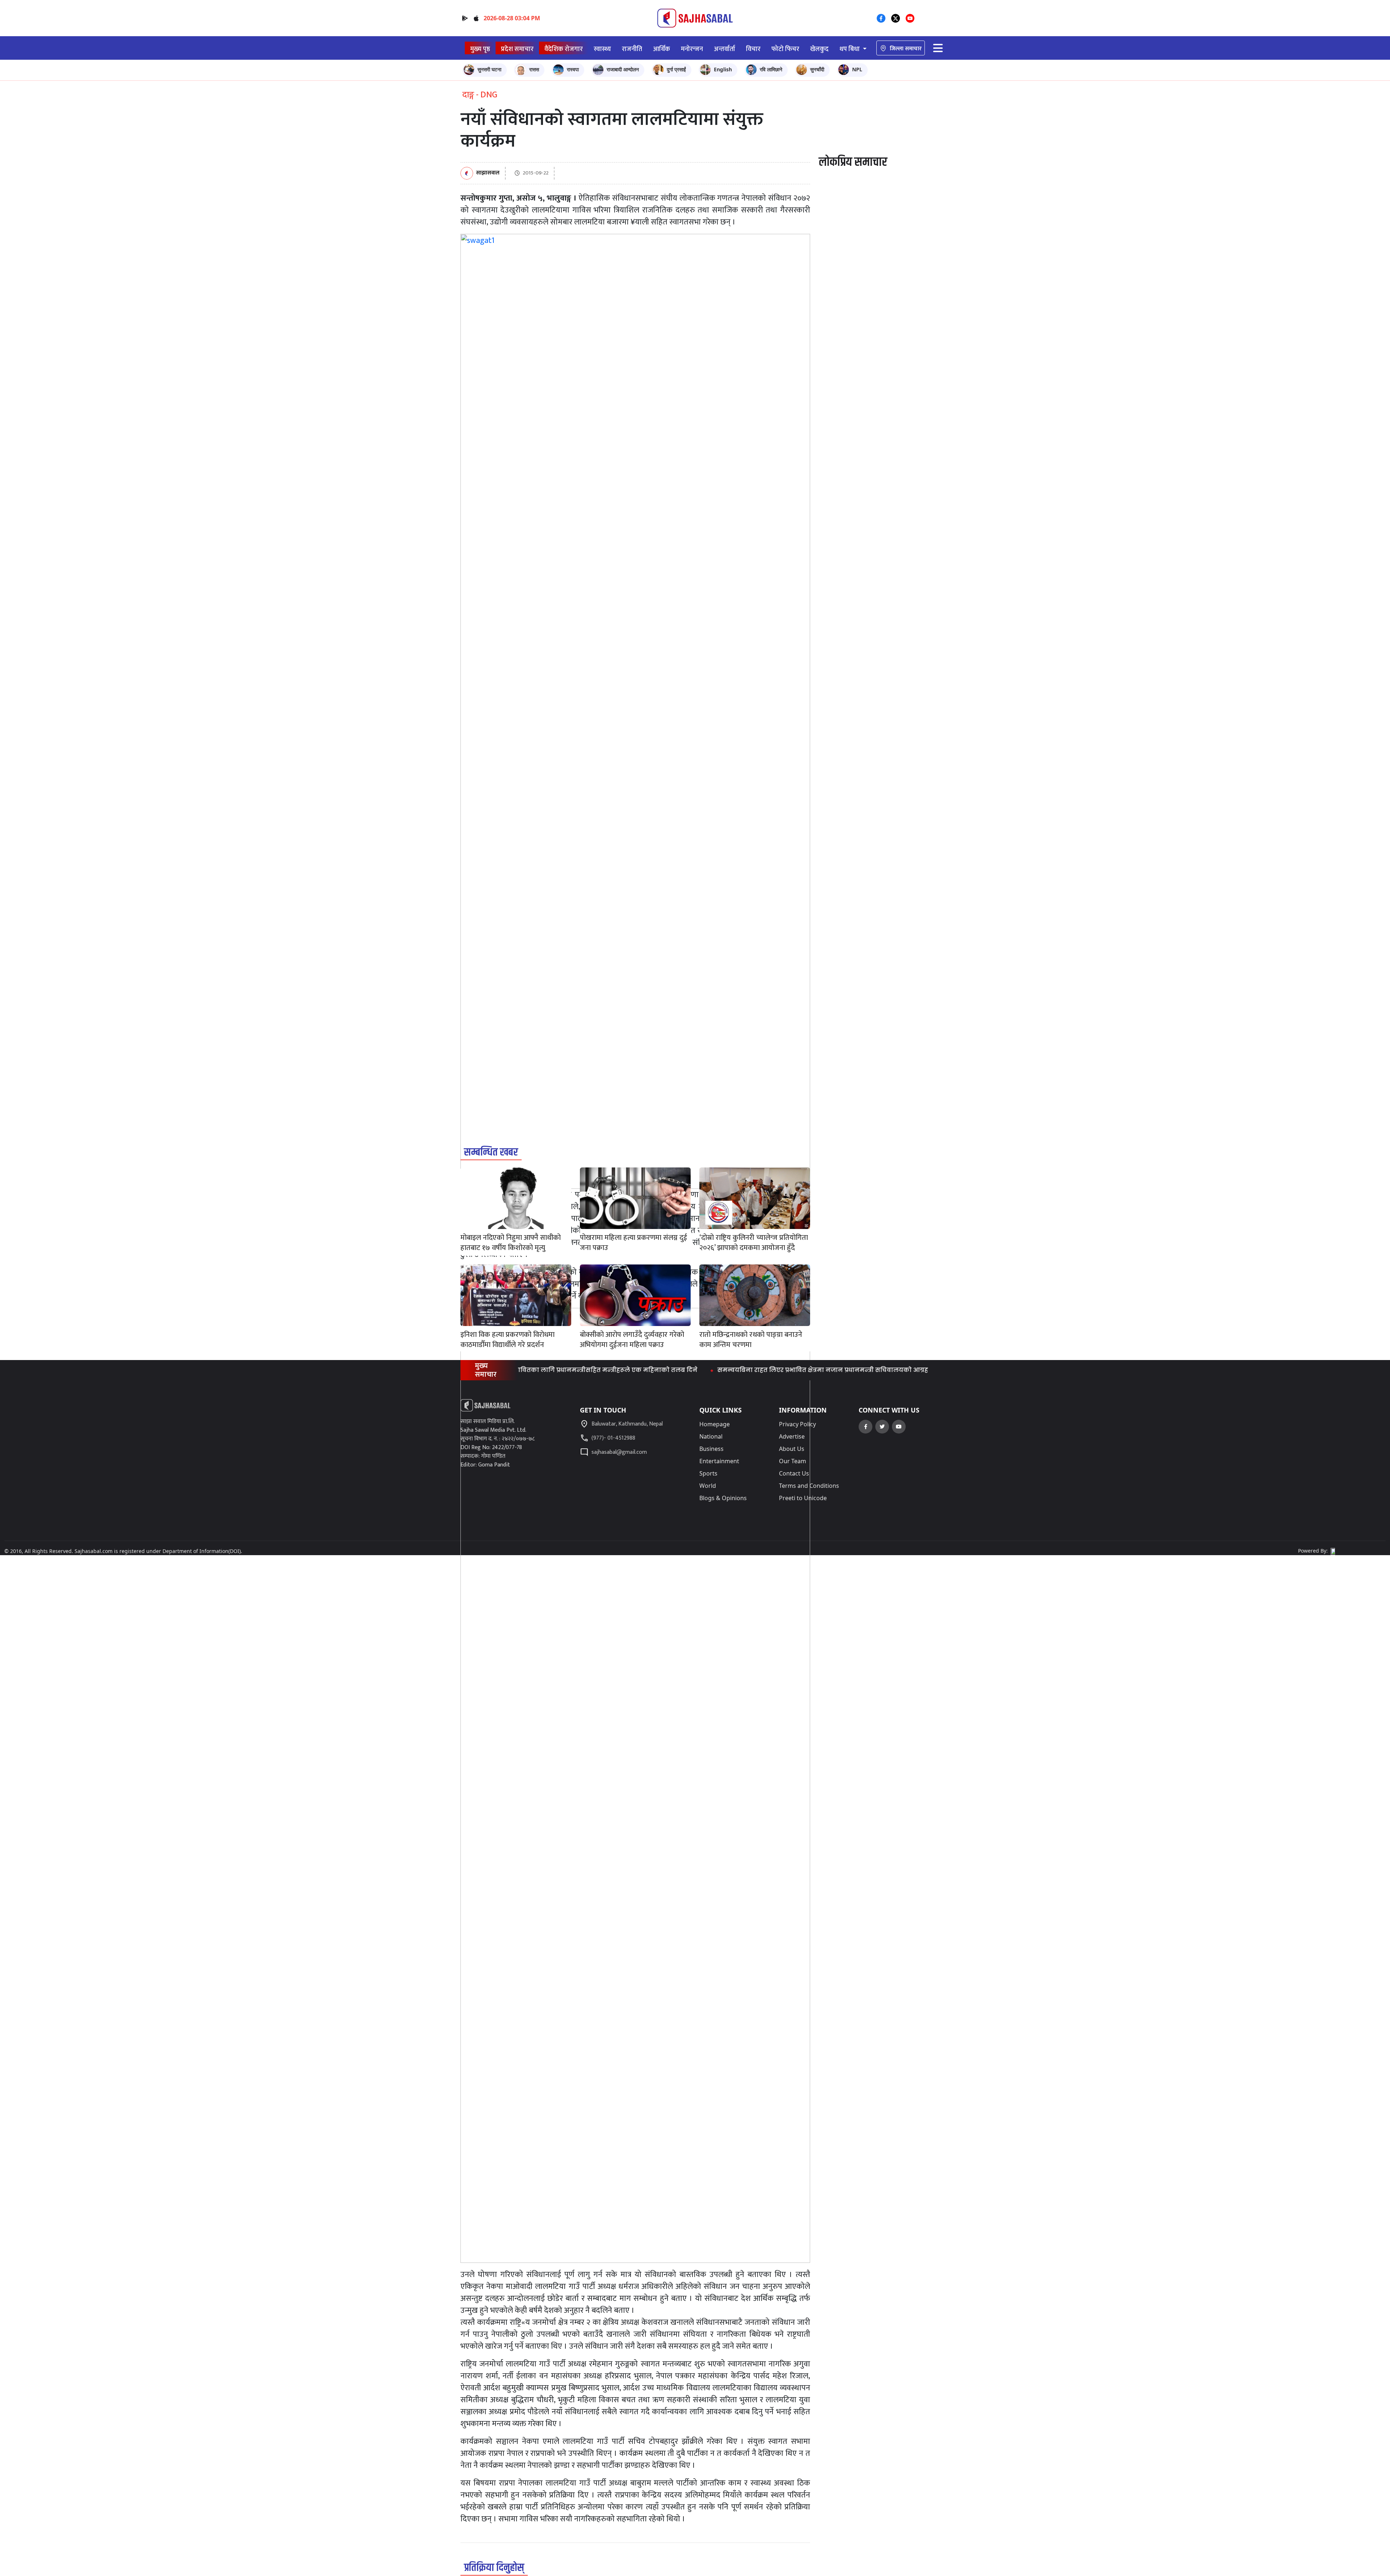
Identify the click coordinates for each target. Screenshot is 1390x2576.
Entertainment (719, 1461)
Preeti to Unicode (803, 1498)
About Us (792, 1449)
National (711, 1436)
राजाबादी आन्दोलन (623, 69)
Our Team (793, 1461)
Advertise (792, 1436)
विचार (753, 49)
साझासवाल (488, 173)
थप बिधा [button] (850, 49)
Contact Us (794, 1473)
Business (711, 1449)
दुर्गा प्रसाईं (676, 69)
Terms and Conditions (809, 1486)
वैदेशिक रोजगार (564, 49)
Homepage (715, 1424)
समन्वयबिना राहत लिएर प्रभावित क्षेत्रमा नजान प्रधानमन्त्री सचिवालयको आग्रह (723, 1370)
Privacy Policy (797, 1424)
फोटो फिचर (785, 49)
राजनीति (632, 49)
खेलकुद (819, 49)
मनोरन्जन (692, 49)
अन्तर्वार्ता (725, 49)
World (708, 1486)
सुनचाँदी (817, 69)
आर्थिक (662, 49)
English (723, 69)
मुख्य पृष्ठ (480, 49)
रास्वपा (573, 69)
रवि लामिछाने (771, 69)
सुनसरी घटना (489, 69)
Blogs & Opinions (723, 1498)
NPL (857, 69)
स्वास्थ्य (602, 49)
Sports (708, 1473)
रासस (534, 69)
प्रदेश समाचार (517, 49)
